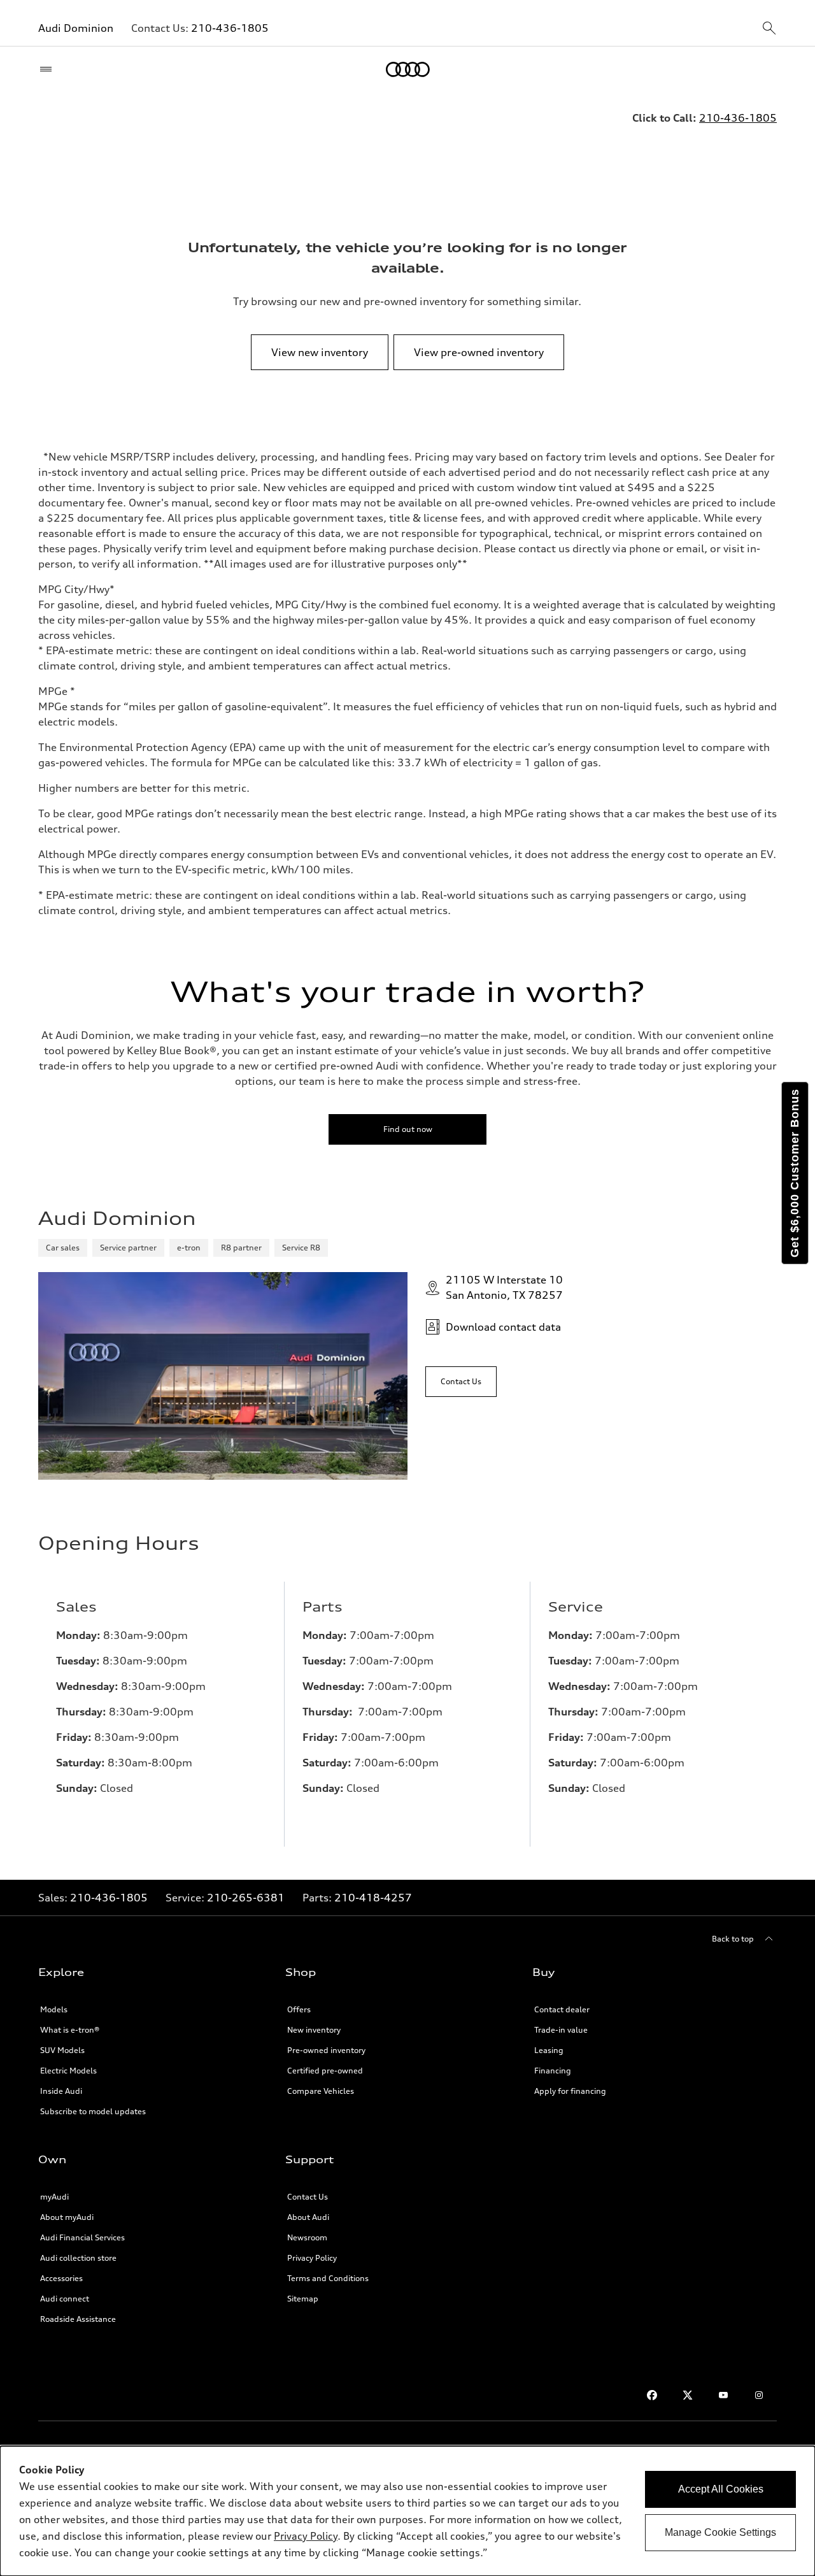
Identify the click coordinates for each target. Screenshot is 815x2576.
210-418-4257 (373, 1898)
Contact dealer (562, 2009)
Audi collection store (78, 2258)
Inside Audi (61, 2091)
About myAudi (67, 2217)
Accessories (61, 2278)
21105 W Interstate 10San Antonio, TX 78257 (504, 1287)
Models (54, 2009)
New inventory (314, 2030)
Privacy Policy (312, 2258)
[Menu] (49, 69)
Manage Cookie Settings (720, 2532)
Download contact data (503, 1327)
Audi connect (65, 2299)
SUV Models (62, 2050)
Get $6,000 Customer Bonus (795, 1173)
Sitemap (303, 2299)
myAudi (54, 2197)
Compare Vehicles (321, 2091)
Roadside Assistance (78, 2319)
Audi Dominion (76, 28)
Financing (553, 2071)
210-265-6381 (246, 1898)
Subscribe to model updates (93, 2111)
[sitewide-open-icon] (769, 29)
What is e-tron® (70, 2030)
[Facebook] (652, 2395)
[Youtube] (723, 2395)
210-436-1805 (230, 28)
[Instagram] (759, 2395)
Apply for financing (570, 2091)
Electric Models (68, 2071)
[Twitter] (688, 2395)
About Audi (308, 2217)
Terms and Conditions (328, 2278)
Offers (299, 2009)
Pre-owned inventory (326, 2050)
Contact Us (308, 2197)
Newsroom (307, 2237)
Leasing (549, 2050)
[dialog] (407, 2511)
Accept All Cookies (721, 2489)
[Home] (408, 69)
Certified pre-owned (325, 2071)
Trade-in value (561, 2030)
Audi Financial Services (82, 2237)
